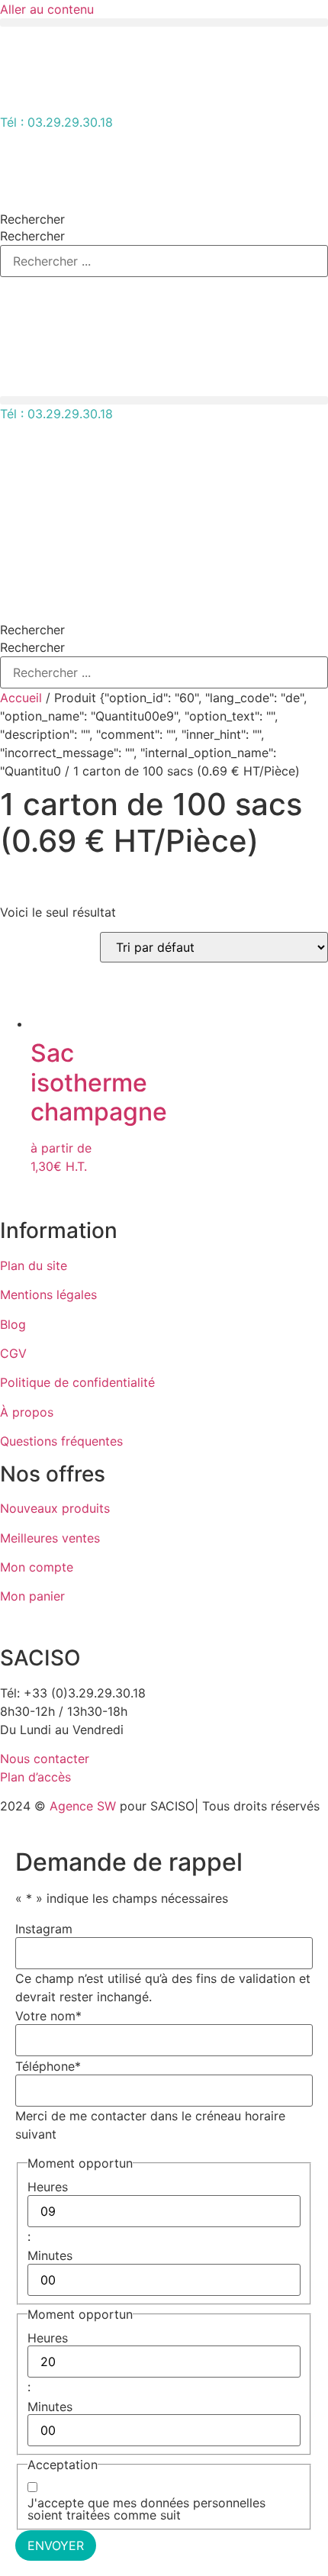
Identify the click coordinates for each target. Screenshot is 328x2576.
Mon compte (37, 1567)
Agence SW (83, 1806)
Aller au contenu (47, 9)
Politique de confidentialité (77, 1382)
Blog (13, 1324)
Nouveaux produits (55, 1508)
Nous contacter (45, 1759)
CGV (13, 1353)
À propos (27, 1412)
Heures (48, 2187)
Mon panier (32, 1596)
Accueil (21, 698)
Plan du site (34, 1265)
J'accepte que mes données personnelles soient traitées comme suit (146, 2509)
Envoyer (56, 2545)
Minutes (50, 2255)
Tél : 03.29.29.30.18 (56, 122)
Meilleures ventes (50, 1538)
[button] (164, 23)
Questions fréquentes (61, 1441)
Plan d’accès (35, 1777)
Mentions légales (48, 1294)
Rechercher (32, 219)
